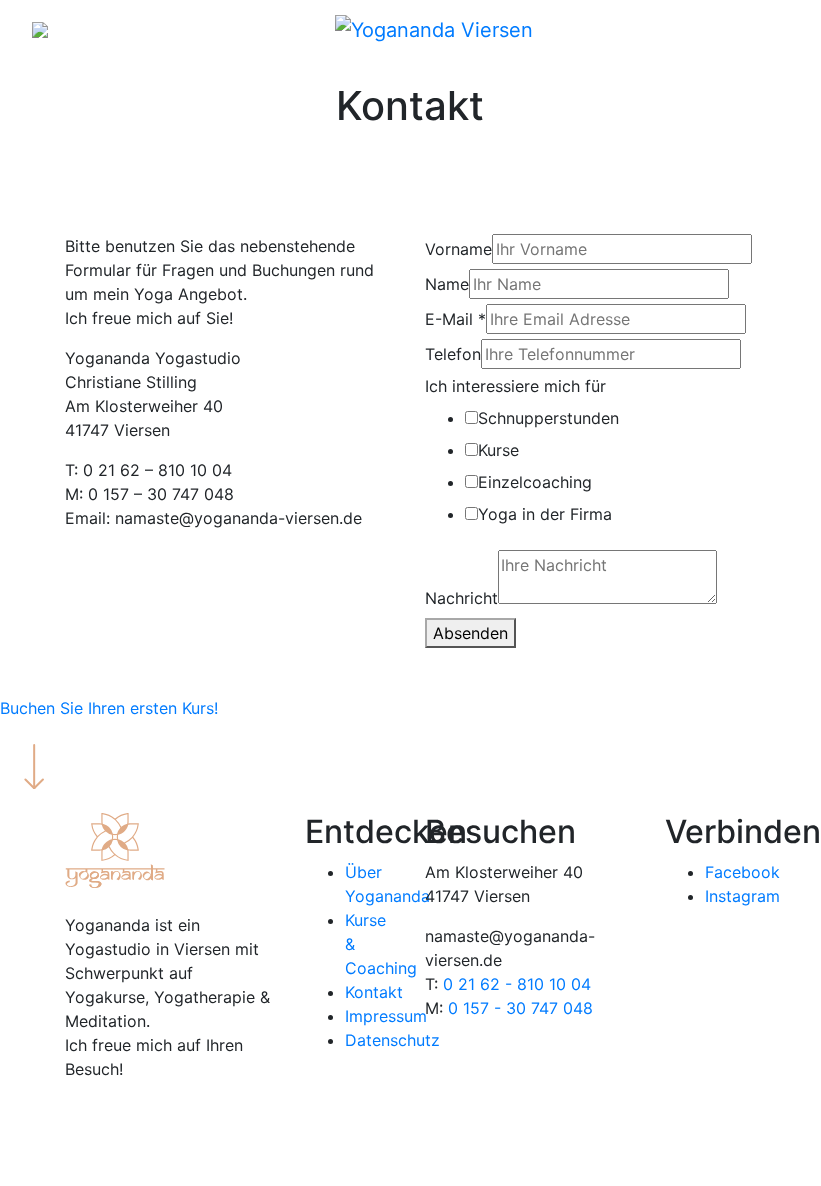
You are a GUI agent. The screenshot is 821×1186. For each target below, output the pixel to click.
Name (447, 284)
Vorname (458, 249)
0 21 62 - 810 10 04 (517, 984)
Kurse (498, 450)
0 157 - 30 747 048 (520, 1008)
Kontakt (374, 992)
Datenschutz (392, 1040)
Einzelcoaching (535, 482)
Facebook (742, 872)
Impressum (386, 1016)
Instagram (742, 896)
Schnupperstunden (548, 418)
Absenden (470, 633)
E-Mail (455, 319)
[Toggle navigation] (775, 35)
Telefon (453, 354)
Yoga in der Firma (545, 514)
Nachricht (461, 598)
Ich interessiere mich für (515, 386)
